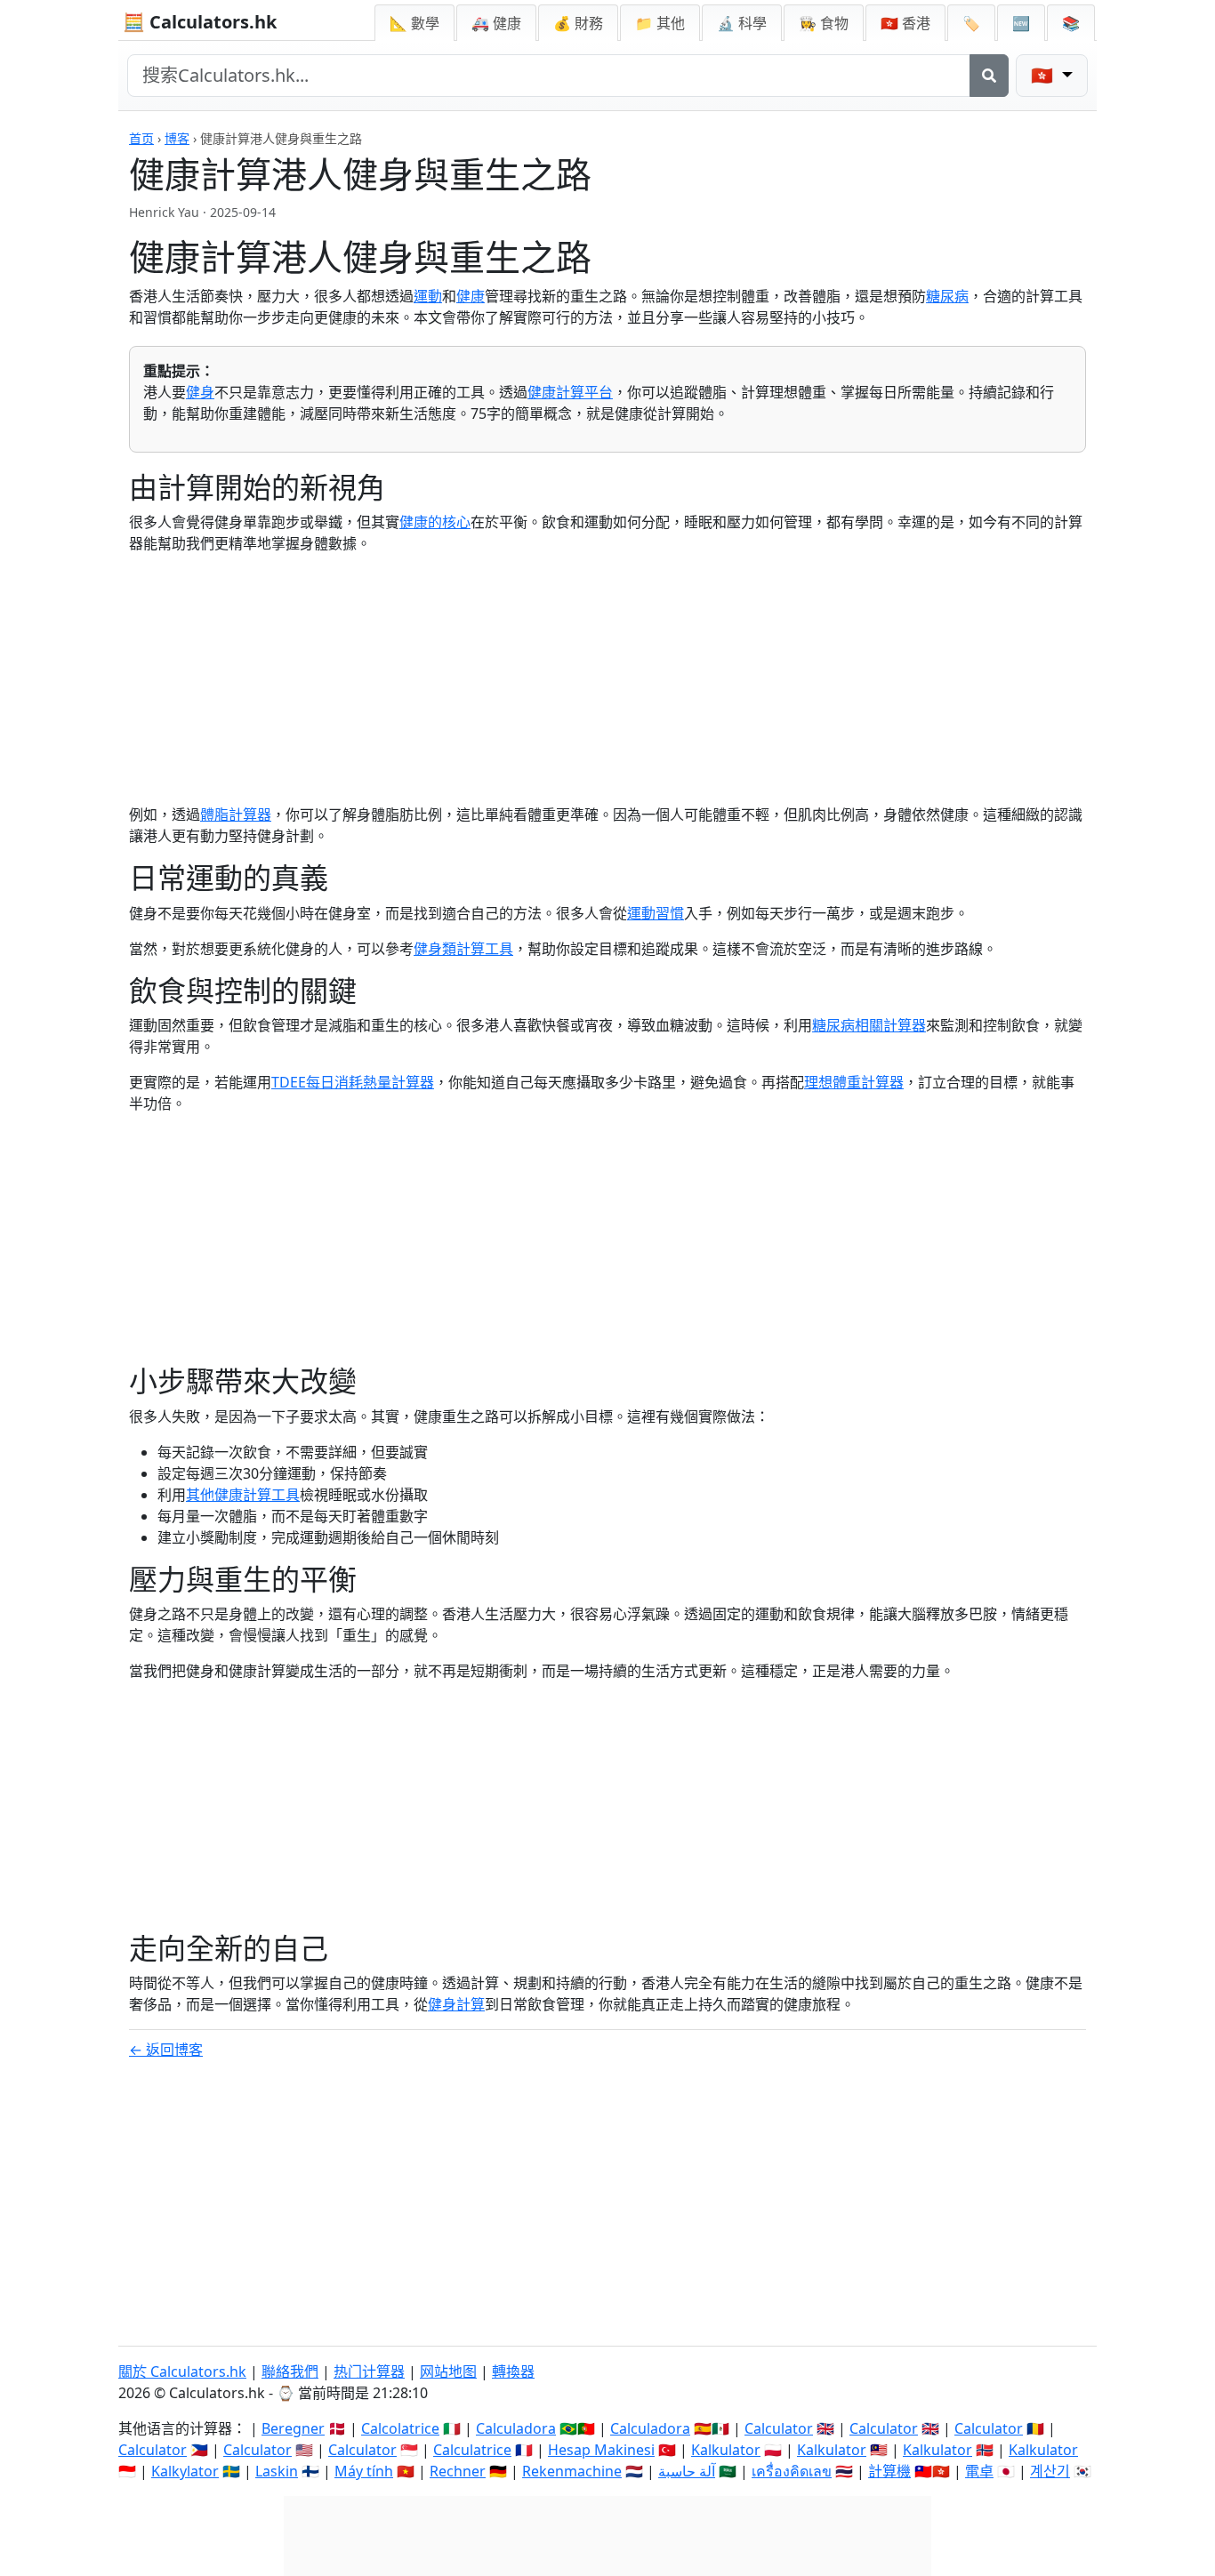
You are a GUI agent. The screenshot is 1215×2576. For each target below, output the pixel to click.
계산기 (1050, 2471)
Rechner (458, 2471)
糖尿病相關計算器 (869, 1025)
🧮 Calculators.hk (200, 22)
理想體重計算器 (854, 1082)
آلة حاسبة (687, 2471)
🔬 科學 (742, 23)
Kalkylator (185, 2471)
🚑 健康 (496, 23)
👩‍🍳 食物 (824, 23)
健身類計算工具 (463, 949)
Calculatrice (472, 2450)
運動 (428, 296)
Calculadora (516, 2428)
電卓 (979, 2471)
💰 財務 (578, 23)
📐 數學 (414, 23)
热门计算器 (369, 2371)
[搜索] (989, 76)
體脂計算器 (236, 815)
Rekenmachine (572, 2471)
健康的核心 (435, 522)
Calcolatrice (400, 2428)
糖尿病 (947, 296)
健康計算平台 (570, 392)
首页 (141, 138)
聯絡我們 (290, 2371)
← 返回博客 (166, 2050)
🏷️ (971, 23)
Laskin (277, 2471)
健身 (200, 392)
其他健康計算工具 (243, 1495)
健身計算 (456, 2004)
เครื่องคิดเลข (792, 2471)
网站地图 (448, 2371)
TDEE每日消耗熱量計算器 (353, 1082)
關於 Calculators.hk (182, 2371)
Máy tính (364, 2471)
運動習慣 (656, 913)
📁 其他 (660, 23)
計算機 (889, 2471)
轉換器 (513, 2371)
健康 (471, 296)
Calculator (779, 2428)
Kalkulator (726, 2450)
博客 (177, 138)
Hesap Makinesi (601, 2450)
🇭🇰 (905, 23)
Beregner (293, 2428)
